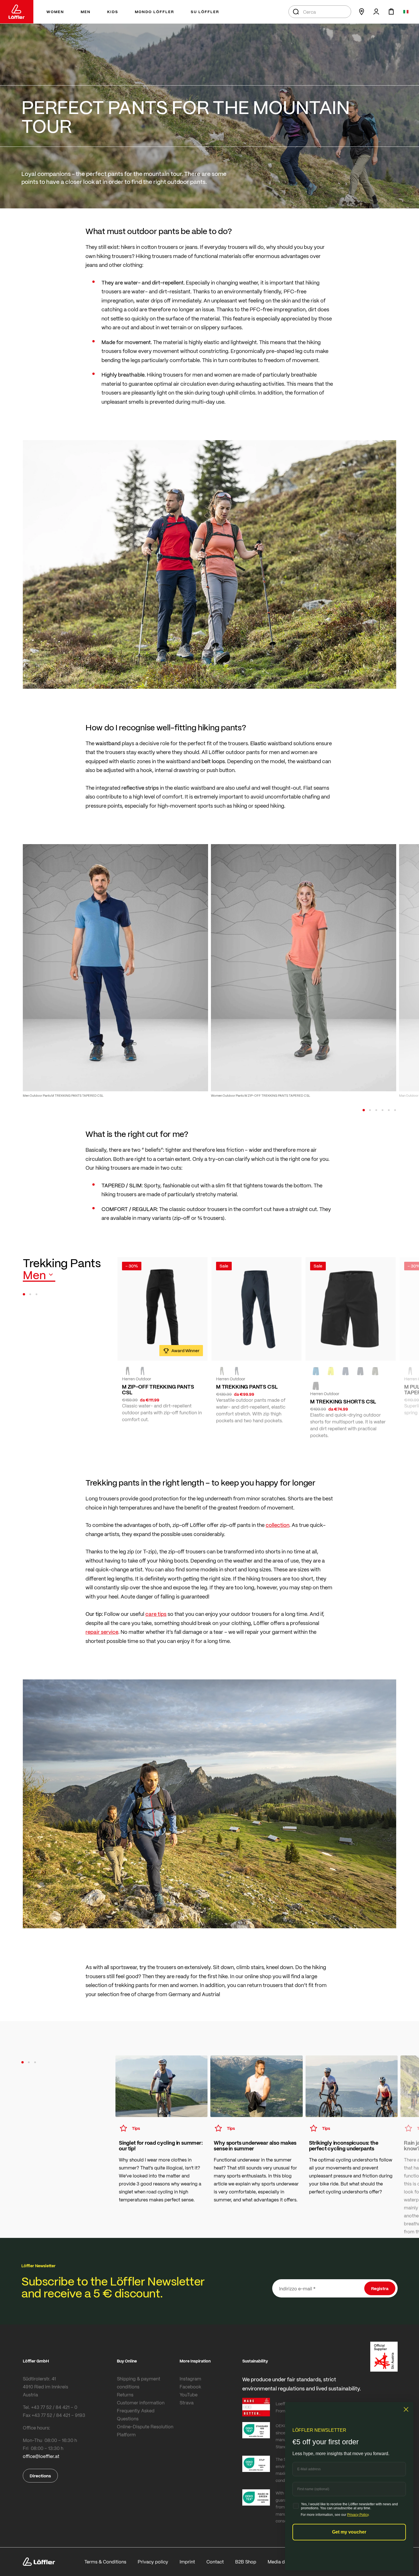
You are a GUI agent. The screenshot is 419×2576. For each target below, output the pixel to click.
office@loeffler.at (41, 2456)
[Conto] (376, 12)
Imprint (187, 2562)
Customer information (141, 2403)
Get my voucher (349, 2532)
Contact (215, 2562)
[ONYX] (143, 1371)
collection (277, 1525)
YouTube (189, 2395)
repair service (102, 1632)
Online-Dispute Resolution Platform (145, 2430)
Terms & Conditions (105, 2562)
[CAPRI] (316, 1371)
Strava (187, 2403)
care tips (156, 1614)
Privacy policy (153, 2562)
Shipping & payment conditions (139, 2383)
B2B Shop (246, 2562)
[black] (128, 1371)
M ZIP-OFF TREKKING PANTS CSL (158, 1389)
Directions (40, 2476)
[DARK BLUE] (345, 1371)
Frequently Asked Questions (136, 2415)
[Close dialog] (406, 2409)
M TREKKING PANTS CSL (247, 1387)
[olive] (222, 1371)
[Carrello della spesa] (391, 12)
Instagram (190, 2379)
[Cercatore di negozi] (361, 12)
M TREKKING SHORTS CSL (343, 1401)
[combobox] (320, 12)
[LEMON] (331, 1371)
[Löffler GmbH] (17, 12)
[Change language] (406, 12)
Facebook (190, 2387)
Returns (125, 2395)
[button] (364, 1110)
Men (34, 1275)
